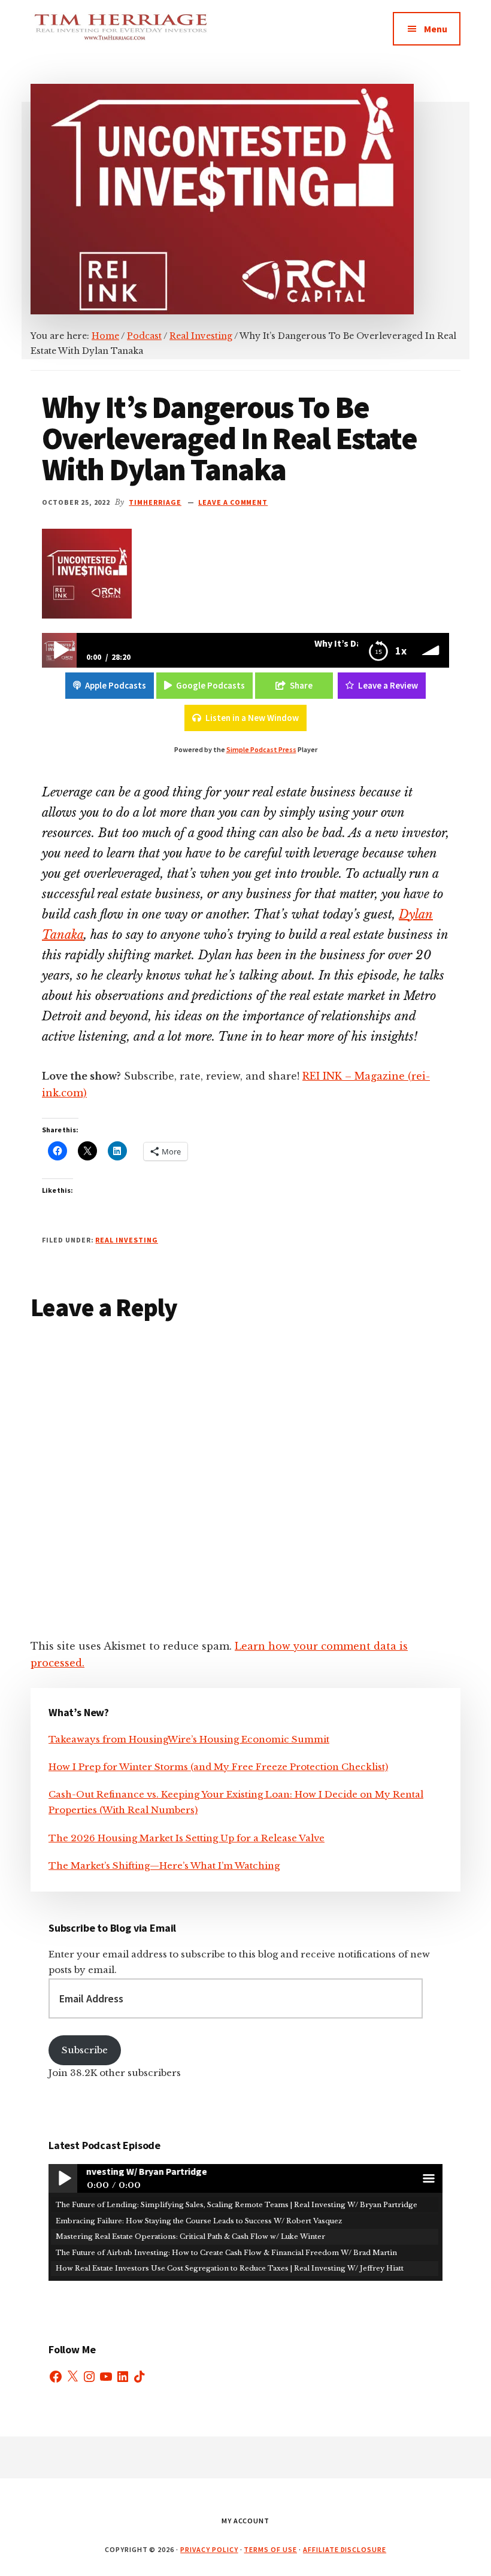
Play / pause (63, 2178)
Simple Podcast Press (261, 749)
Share (301, 685)
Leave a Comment (233, 502)
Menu (436, 29)
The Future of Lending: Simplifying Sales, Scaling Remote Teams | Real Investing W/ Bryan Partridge (237, 2205)
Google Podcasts (210, 685)
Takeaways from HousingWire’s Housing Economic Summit (189, 1739)
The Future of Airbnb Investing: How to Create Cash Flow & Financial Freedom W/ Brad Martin (226, 2253)
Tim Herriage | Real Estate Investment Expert (120, 36)
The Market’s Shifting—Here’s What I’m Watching (164, 1866)
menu (428, 2178)
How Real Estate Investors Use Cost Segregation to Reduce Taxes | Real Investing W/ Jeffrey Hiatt (230, 2268)
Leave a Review (388, 685)
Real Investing (126, 1240)
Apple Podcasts (116, 685)
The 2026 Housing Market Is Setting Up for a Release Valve (187, 1838)
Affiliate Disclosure (345, 2549)
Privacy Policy (209, 2549)
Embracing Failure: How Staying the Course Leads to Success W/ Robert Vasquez (199, 2221)
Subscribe (85, 2050)
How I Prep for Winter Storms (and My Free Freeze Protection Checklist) (218, 1767)
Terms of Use (270, 2549)
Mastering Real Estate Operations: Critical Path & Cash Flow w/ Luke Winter (190, 2236)
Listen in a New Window (252, 718)
